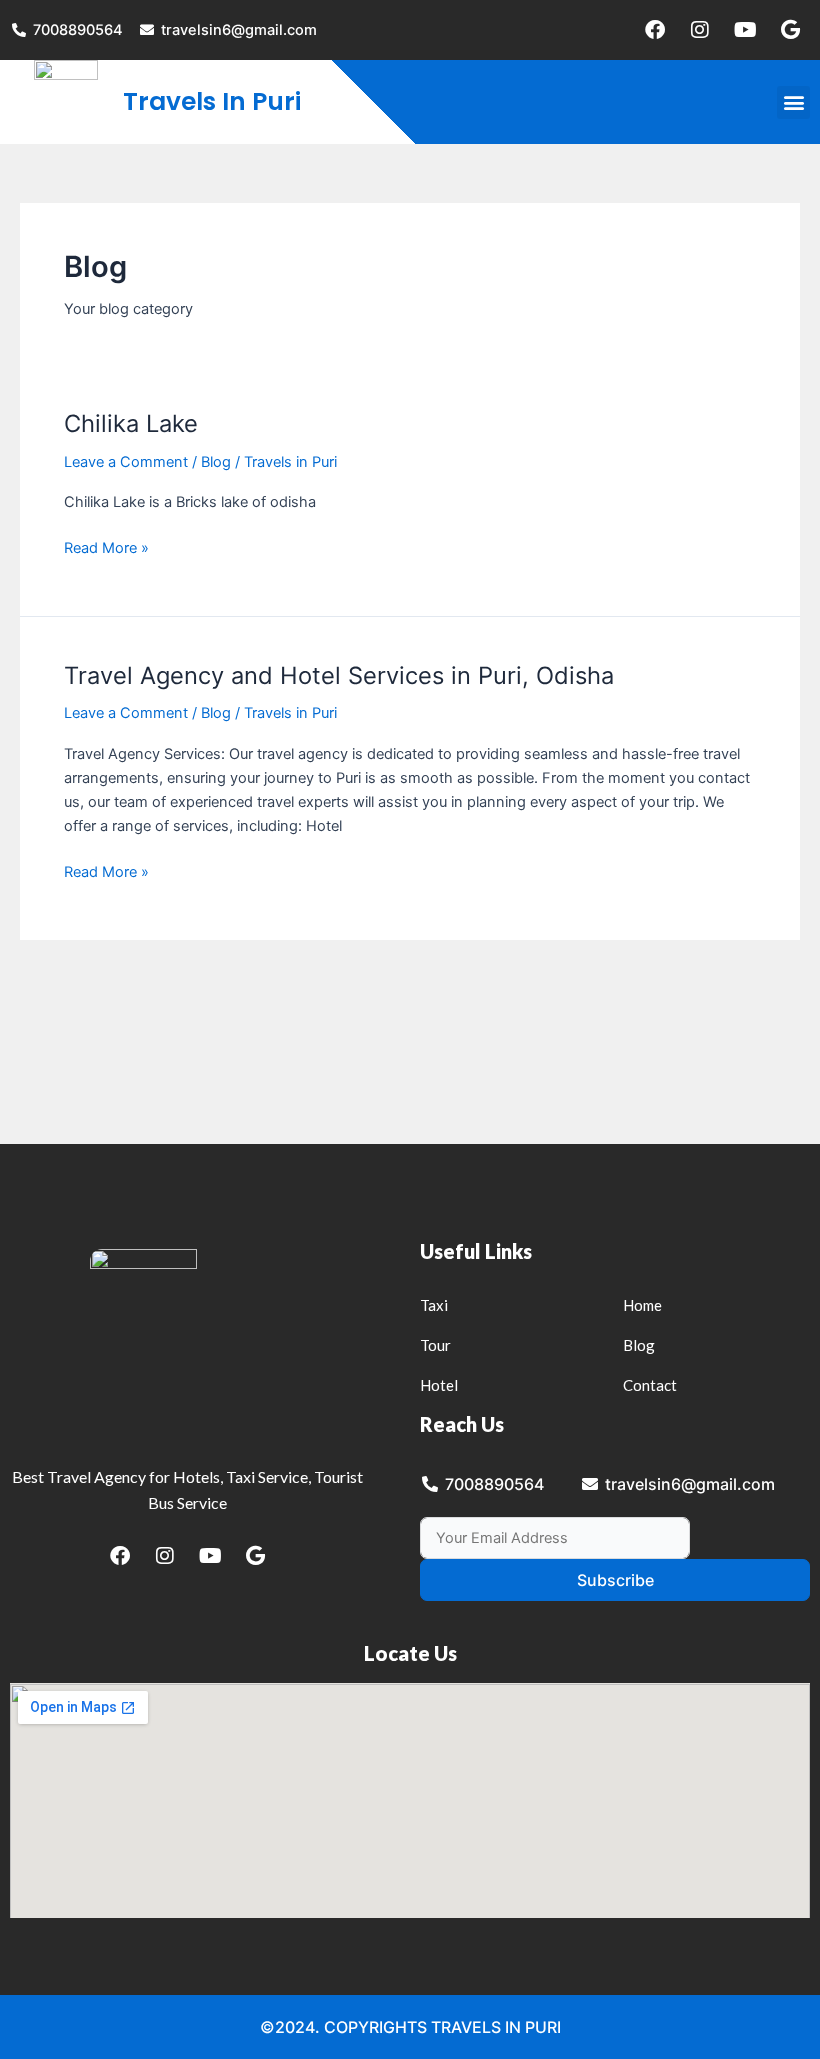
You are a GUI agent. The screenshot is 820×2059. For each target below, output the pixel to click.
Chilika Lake (131, 423)
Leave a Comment (126, 462)
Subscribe (615, 1580)
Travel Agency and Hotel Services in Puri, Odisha (339, 675)
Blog (216, 462)
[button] (793, 102)
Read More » (106, 546)
